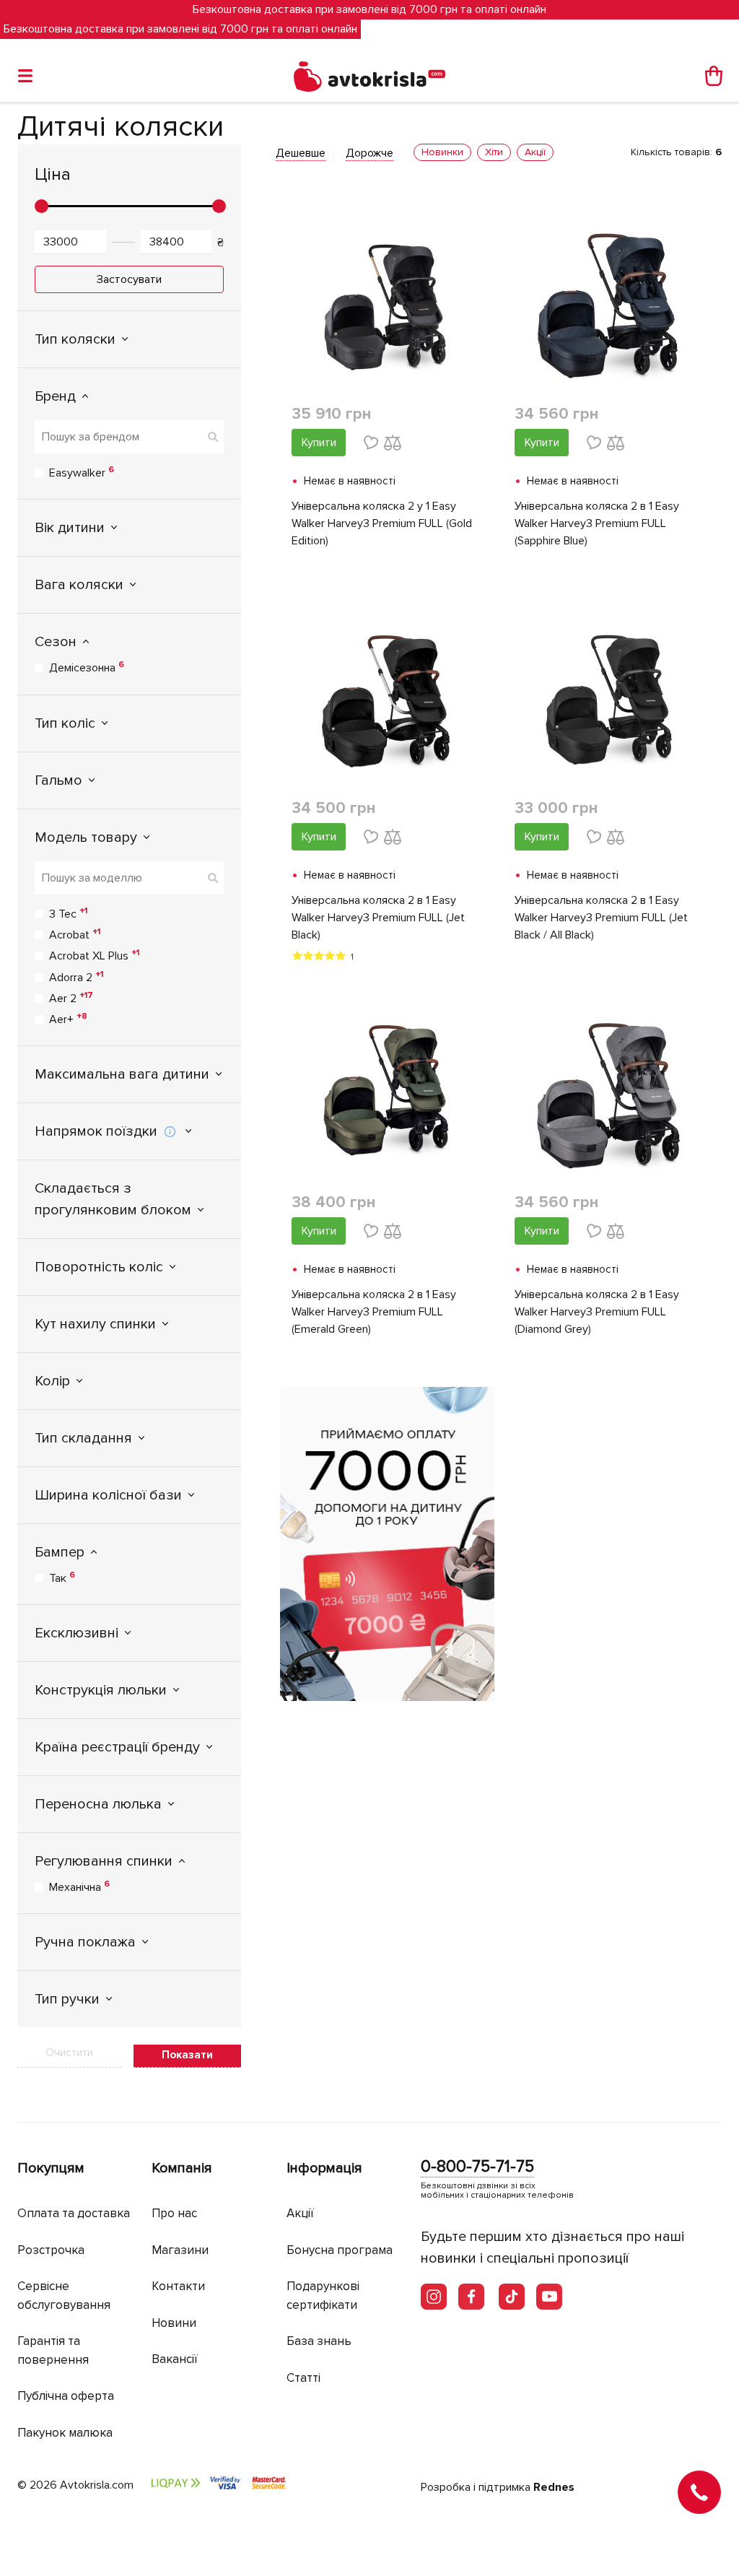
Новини (174, 2323)
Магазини (180, 2250)
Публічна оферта (66, 2396)
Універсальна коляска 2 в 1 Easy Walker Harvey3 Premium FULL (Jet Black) (378, 918)
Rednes (554, 2487)
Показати (187, 2055)
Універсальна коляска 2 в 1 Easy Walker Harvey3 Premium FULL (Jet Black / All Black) (601, 918)
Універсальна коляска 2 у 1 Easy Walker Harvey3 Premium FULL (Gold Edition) (382, 523)
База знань (319, 2341)
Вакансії (175, 2359)
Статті (303, 2378)
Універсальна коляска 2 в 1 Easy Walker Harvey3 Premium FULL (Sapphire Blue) (597, 523)
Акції (300, 2213)
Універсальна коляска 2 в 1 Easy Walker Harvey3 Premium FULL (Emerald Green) (374, 1312)
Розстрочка (51, 2250)
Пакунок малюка (65, 2433)
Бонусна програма (340, 2250)
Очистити (69, 2053)
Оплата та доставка (74, 2213)
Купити (319, 443)
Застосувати (129, 279)
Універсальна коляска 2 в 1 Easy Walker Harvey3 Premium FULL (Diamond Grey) (597, 1312)
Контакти (178, 2286)
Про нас (174, 2213)
